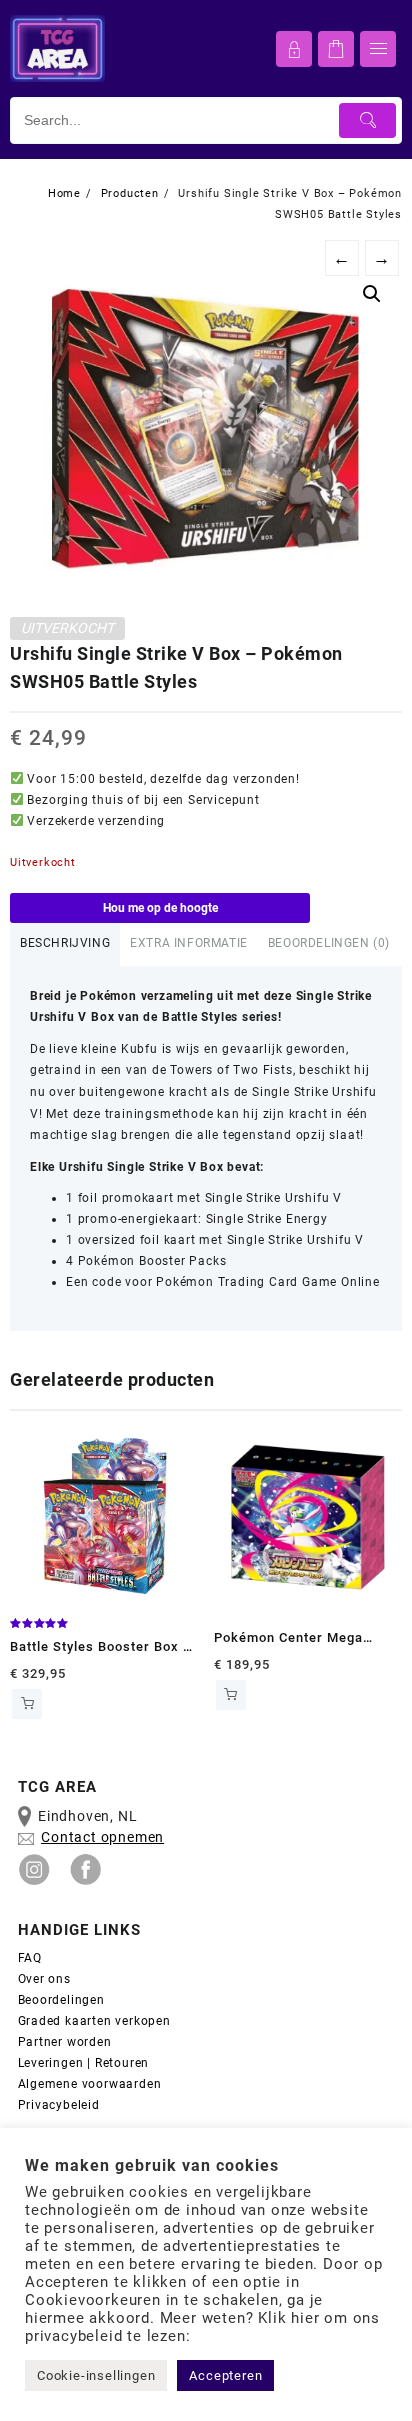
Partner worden (65, 2042)
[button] (372, 294)
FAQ (30, 1958)
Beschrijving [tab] (65, 943)
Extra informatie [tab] (189, 943)
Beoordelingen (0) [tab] (329, 943)
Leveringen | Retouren (84, 2063)
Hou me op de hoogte (160, 908)
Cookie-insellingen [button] (96, 2375)
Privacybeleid (59, 2105)
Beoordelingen (61, 2000)
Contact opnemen (102, 1837)
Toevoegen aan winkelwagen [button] (27, 1704)
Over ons (44, 1979)
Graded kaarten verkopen (94, 2021)
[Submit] (367, 120)
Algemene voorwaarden (92, 2084)
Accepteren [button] (225, 2375)
